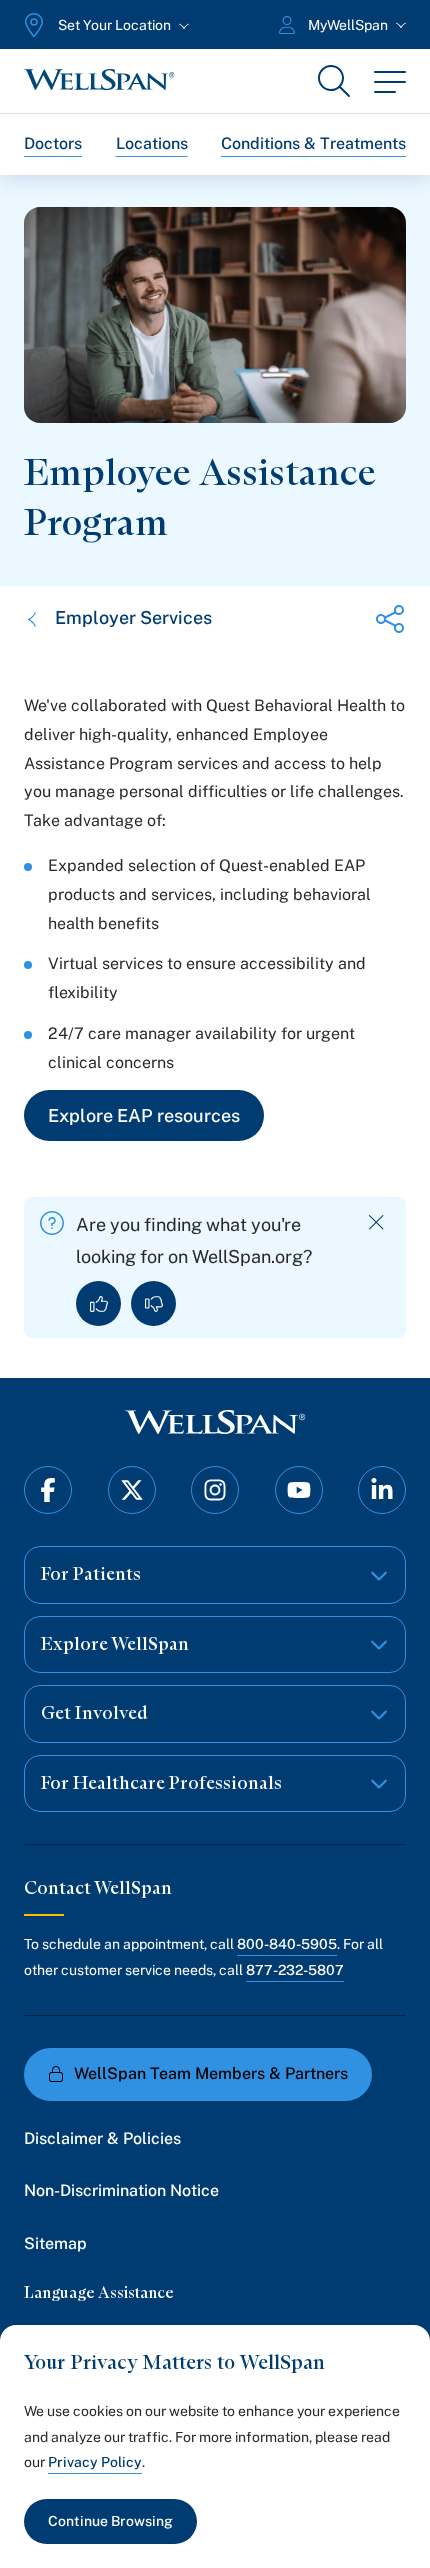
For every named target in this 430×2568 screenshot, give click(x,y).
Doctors (53, 143)
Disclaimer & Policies (102, 2138)
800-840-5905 (287, 1944)
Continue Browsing (110, 2521)
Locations (152, 143)
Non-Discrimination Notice (121, 2190)
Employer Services (133, 617)
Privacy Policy (95, 2462)
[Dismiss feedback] (376, 1222)
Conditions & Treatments (313, 143)
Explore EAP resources (144, 1115)
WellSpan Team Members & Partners (211, 2073)
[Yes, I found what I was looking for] (98, 1303)
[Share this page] (390, 619)
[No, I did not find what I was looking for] (153, 1303)
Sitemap (55, 2243)
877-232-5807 (295, 1970)
